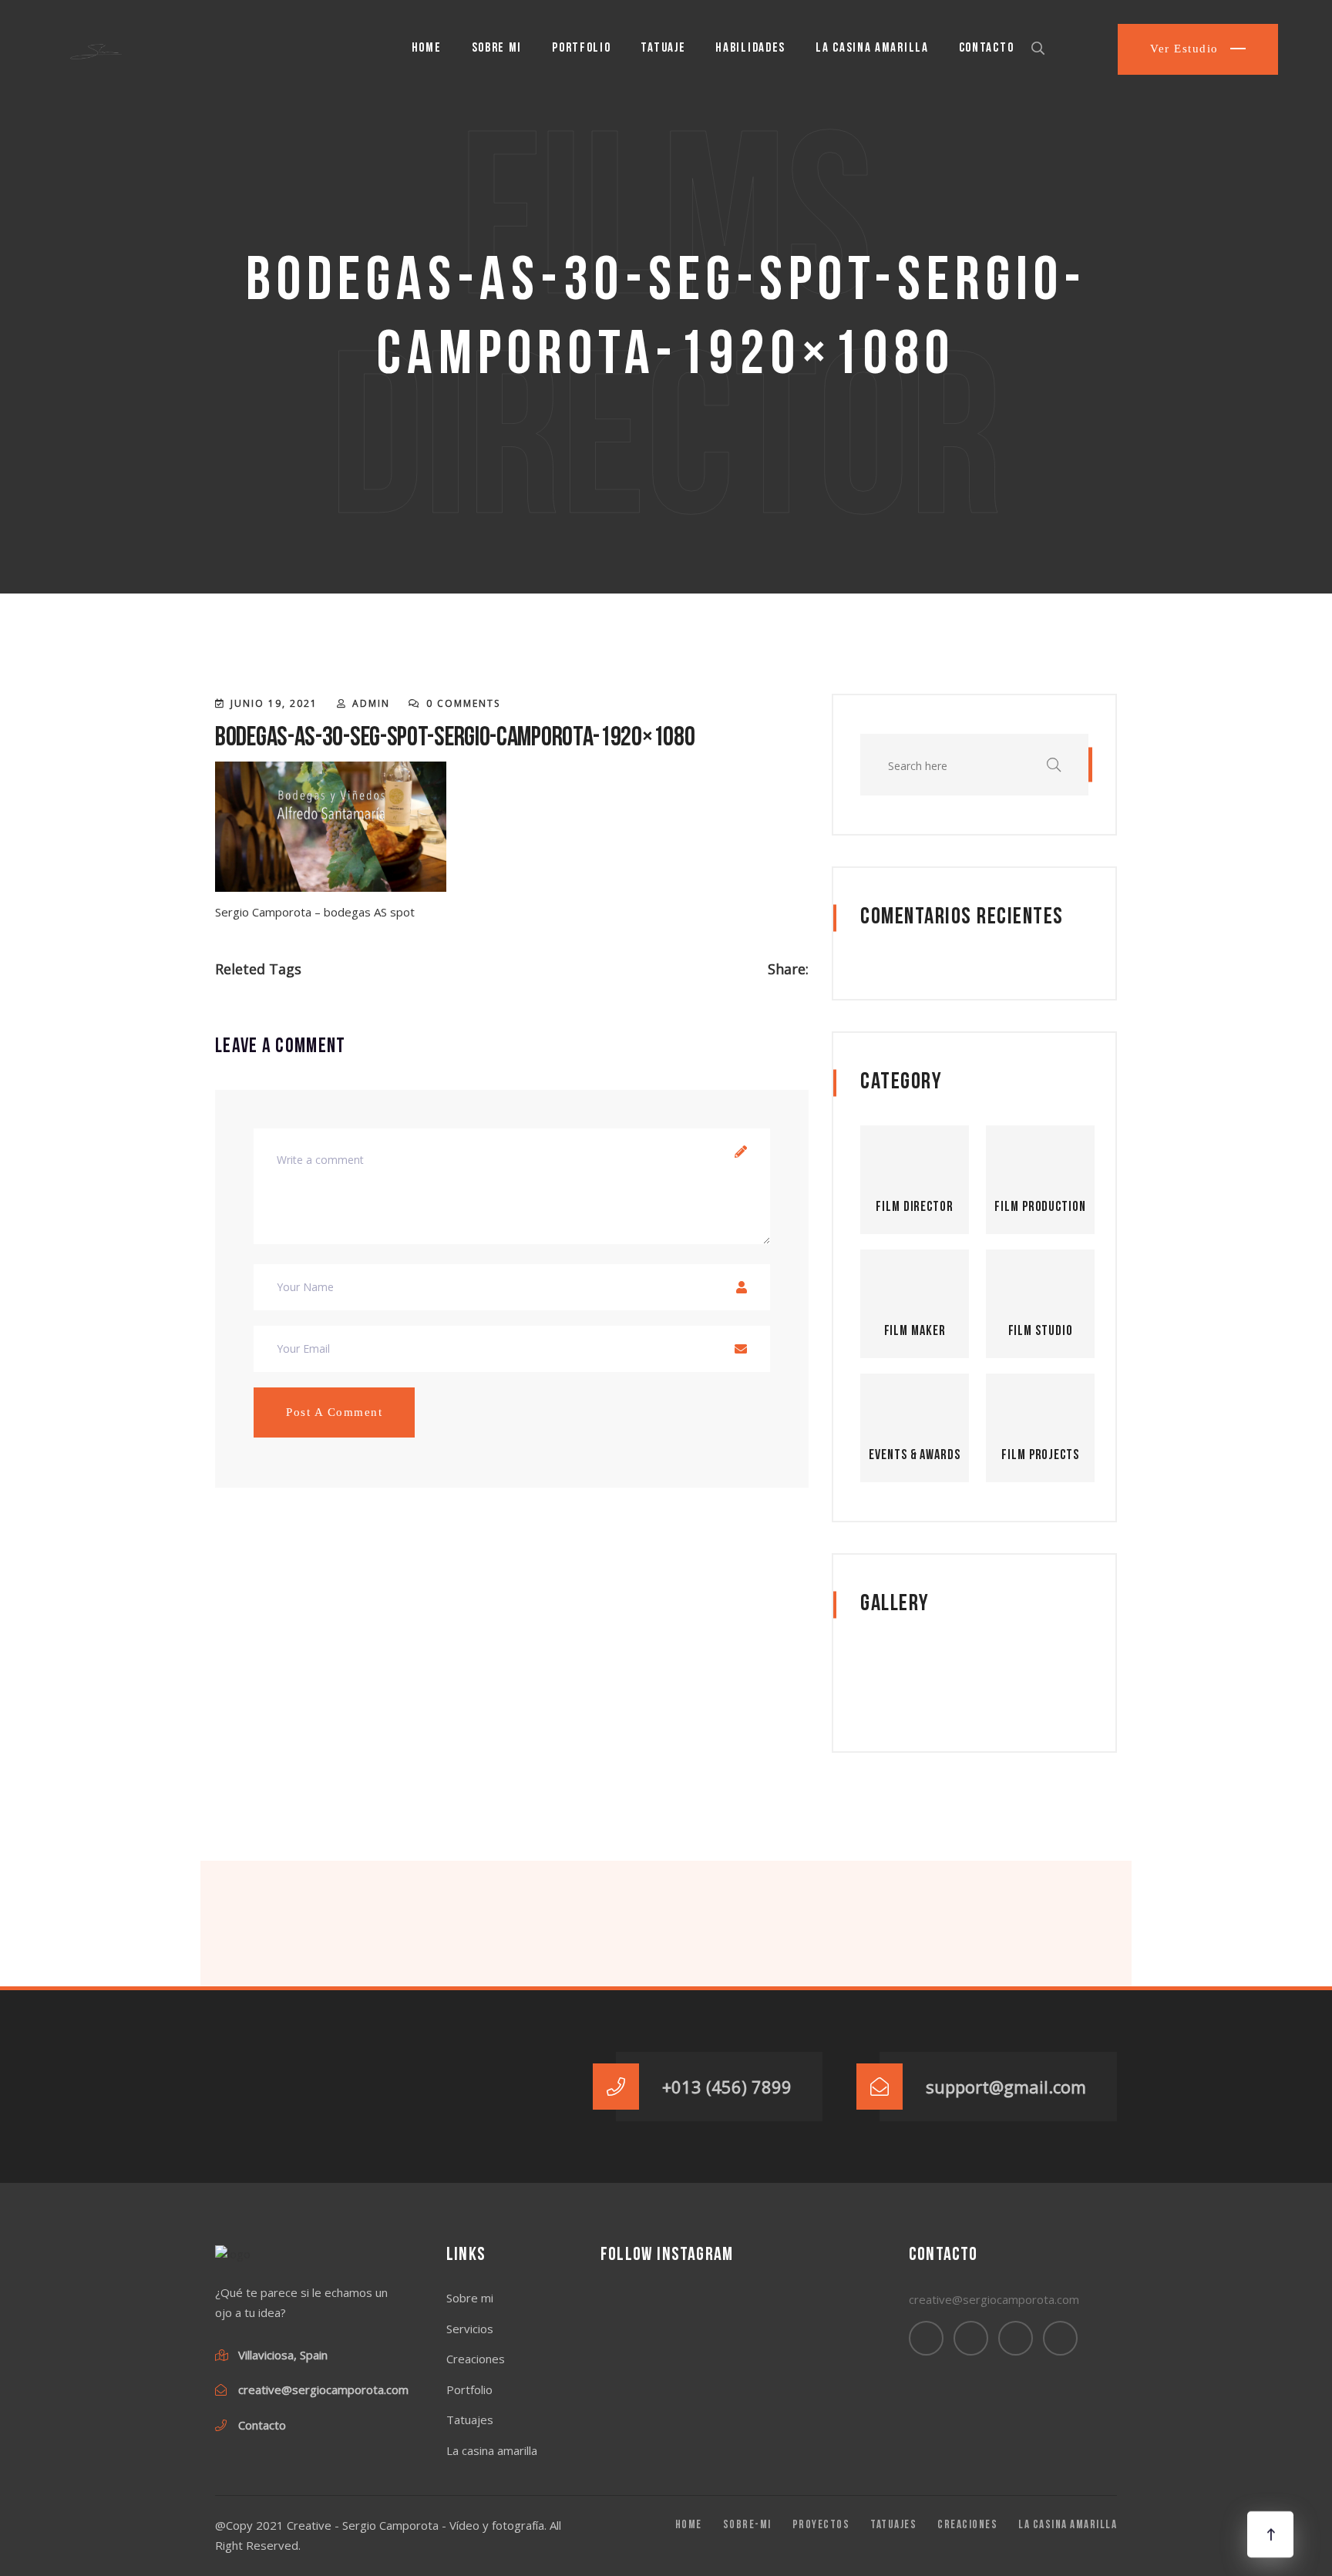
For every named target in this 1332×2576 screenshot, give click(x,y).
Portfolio (581, 48)
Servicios (470, 2329)
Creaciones (476, 2359)
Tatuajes (470, 2420)
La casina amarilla (872, 48)
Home (427, 48)
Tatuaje (663, 48)
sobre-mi (747, 2526)
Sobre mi (497, 48)
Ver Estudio (1186, 49)
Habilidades (750, 48)
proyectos (821, 2526)
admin (371, 703)
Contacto (987, 48)
